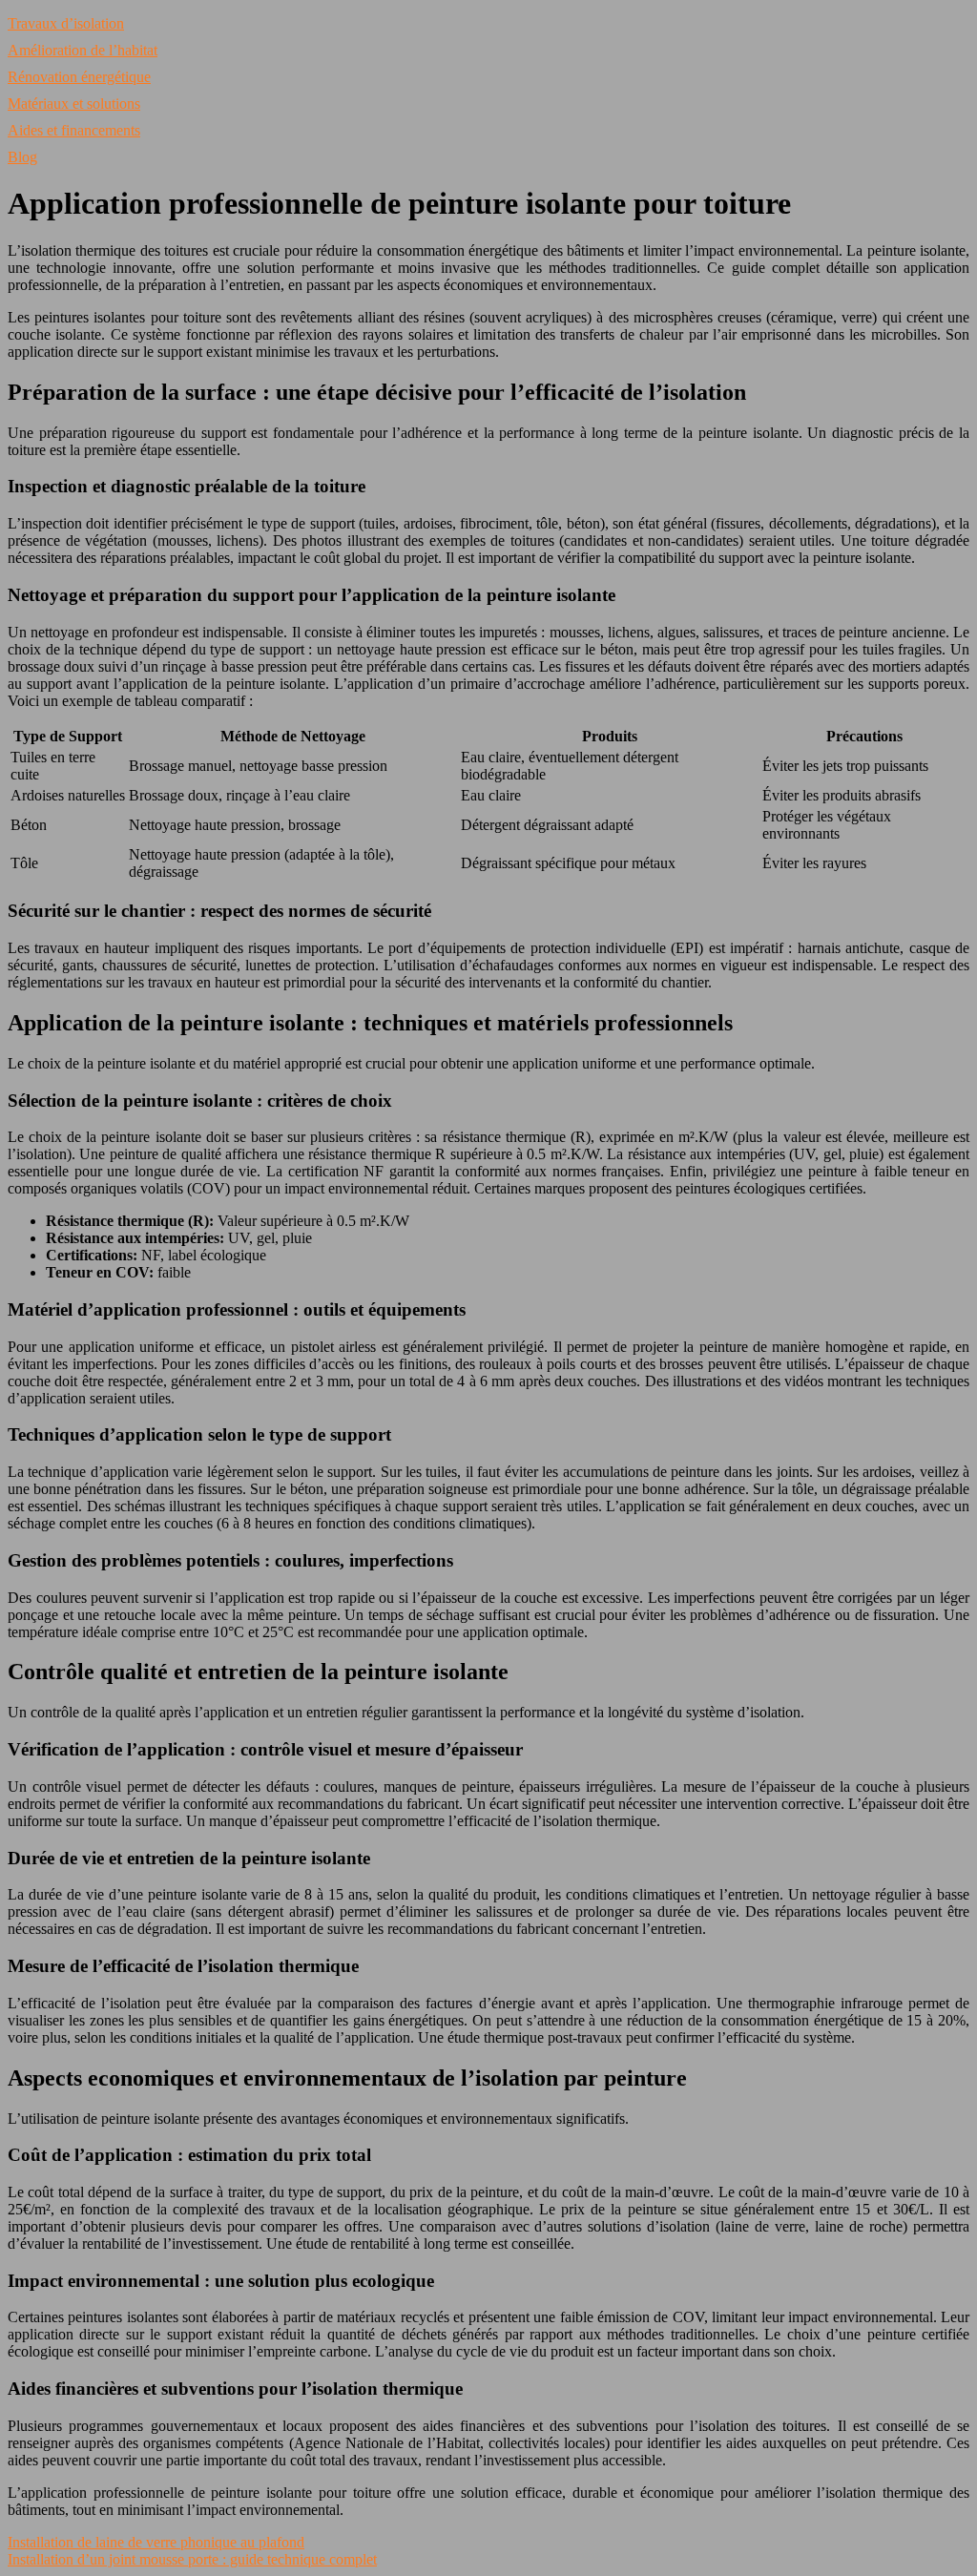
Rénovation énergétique (79, 77)
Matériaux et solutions (74, 104)
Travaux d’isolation (66, 23)
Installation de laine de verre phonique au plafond (156, 2542)
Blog (22, 157)
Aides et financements (74, 130)
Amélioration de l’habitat (83, 50)
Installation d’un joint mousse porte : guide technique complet (192, 2559)
